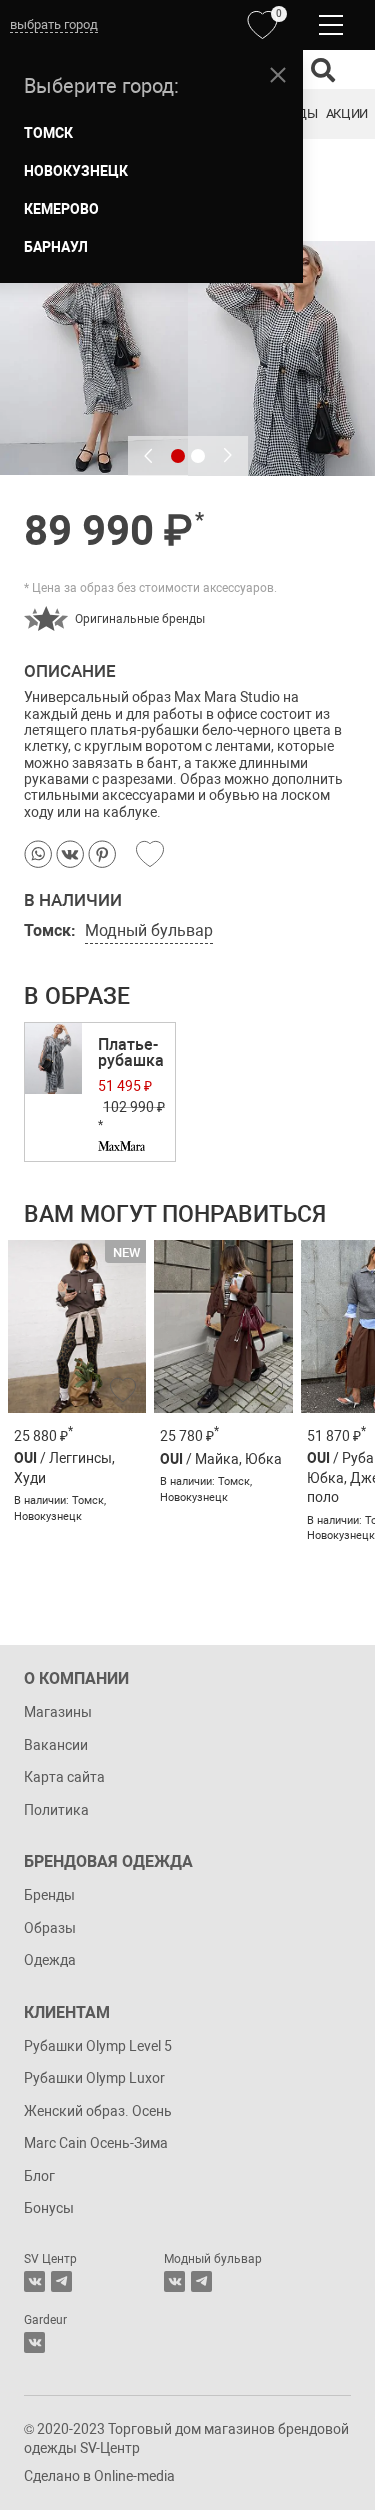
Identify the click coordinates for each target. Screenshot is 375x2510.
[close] (278, 75)
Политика (56, 1810)
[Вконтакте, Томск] (34, 2281)
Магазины (58, 1712)
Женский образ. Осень (98, 2111)
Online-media (134, 2476)
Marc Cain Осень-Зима (96, 2143)
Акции (347, 113)
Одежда (50, 1960)
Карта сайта (64, 1777)
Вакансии (56, 1745)
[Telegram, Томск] (61, 2281)
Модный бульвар (149, 930)
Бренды (49, 1895)
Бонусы (49, 2208)
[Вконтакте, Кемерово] (34, 2342)
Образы (50, 1928)
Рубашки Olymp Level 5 (98, 2046)
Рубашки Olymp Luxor (94, 2078)
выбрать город (54, 24)
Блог (39, 2176)
